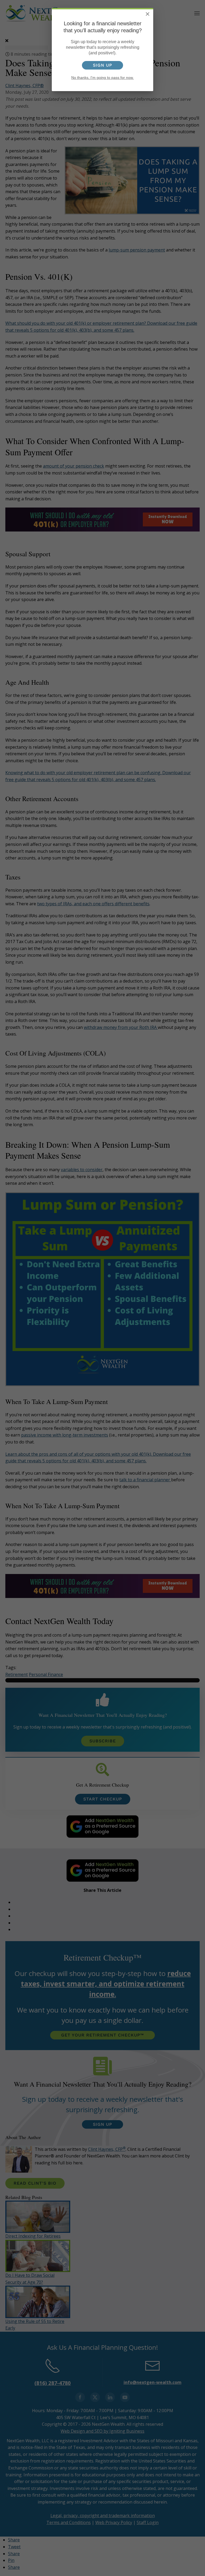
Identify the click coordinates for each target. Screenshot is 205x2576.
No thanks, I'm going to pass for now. (102, 78)
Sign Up (102, 65)
